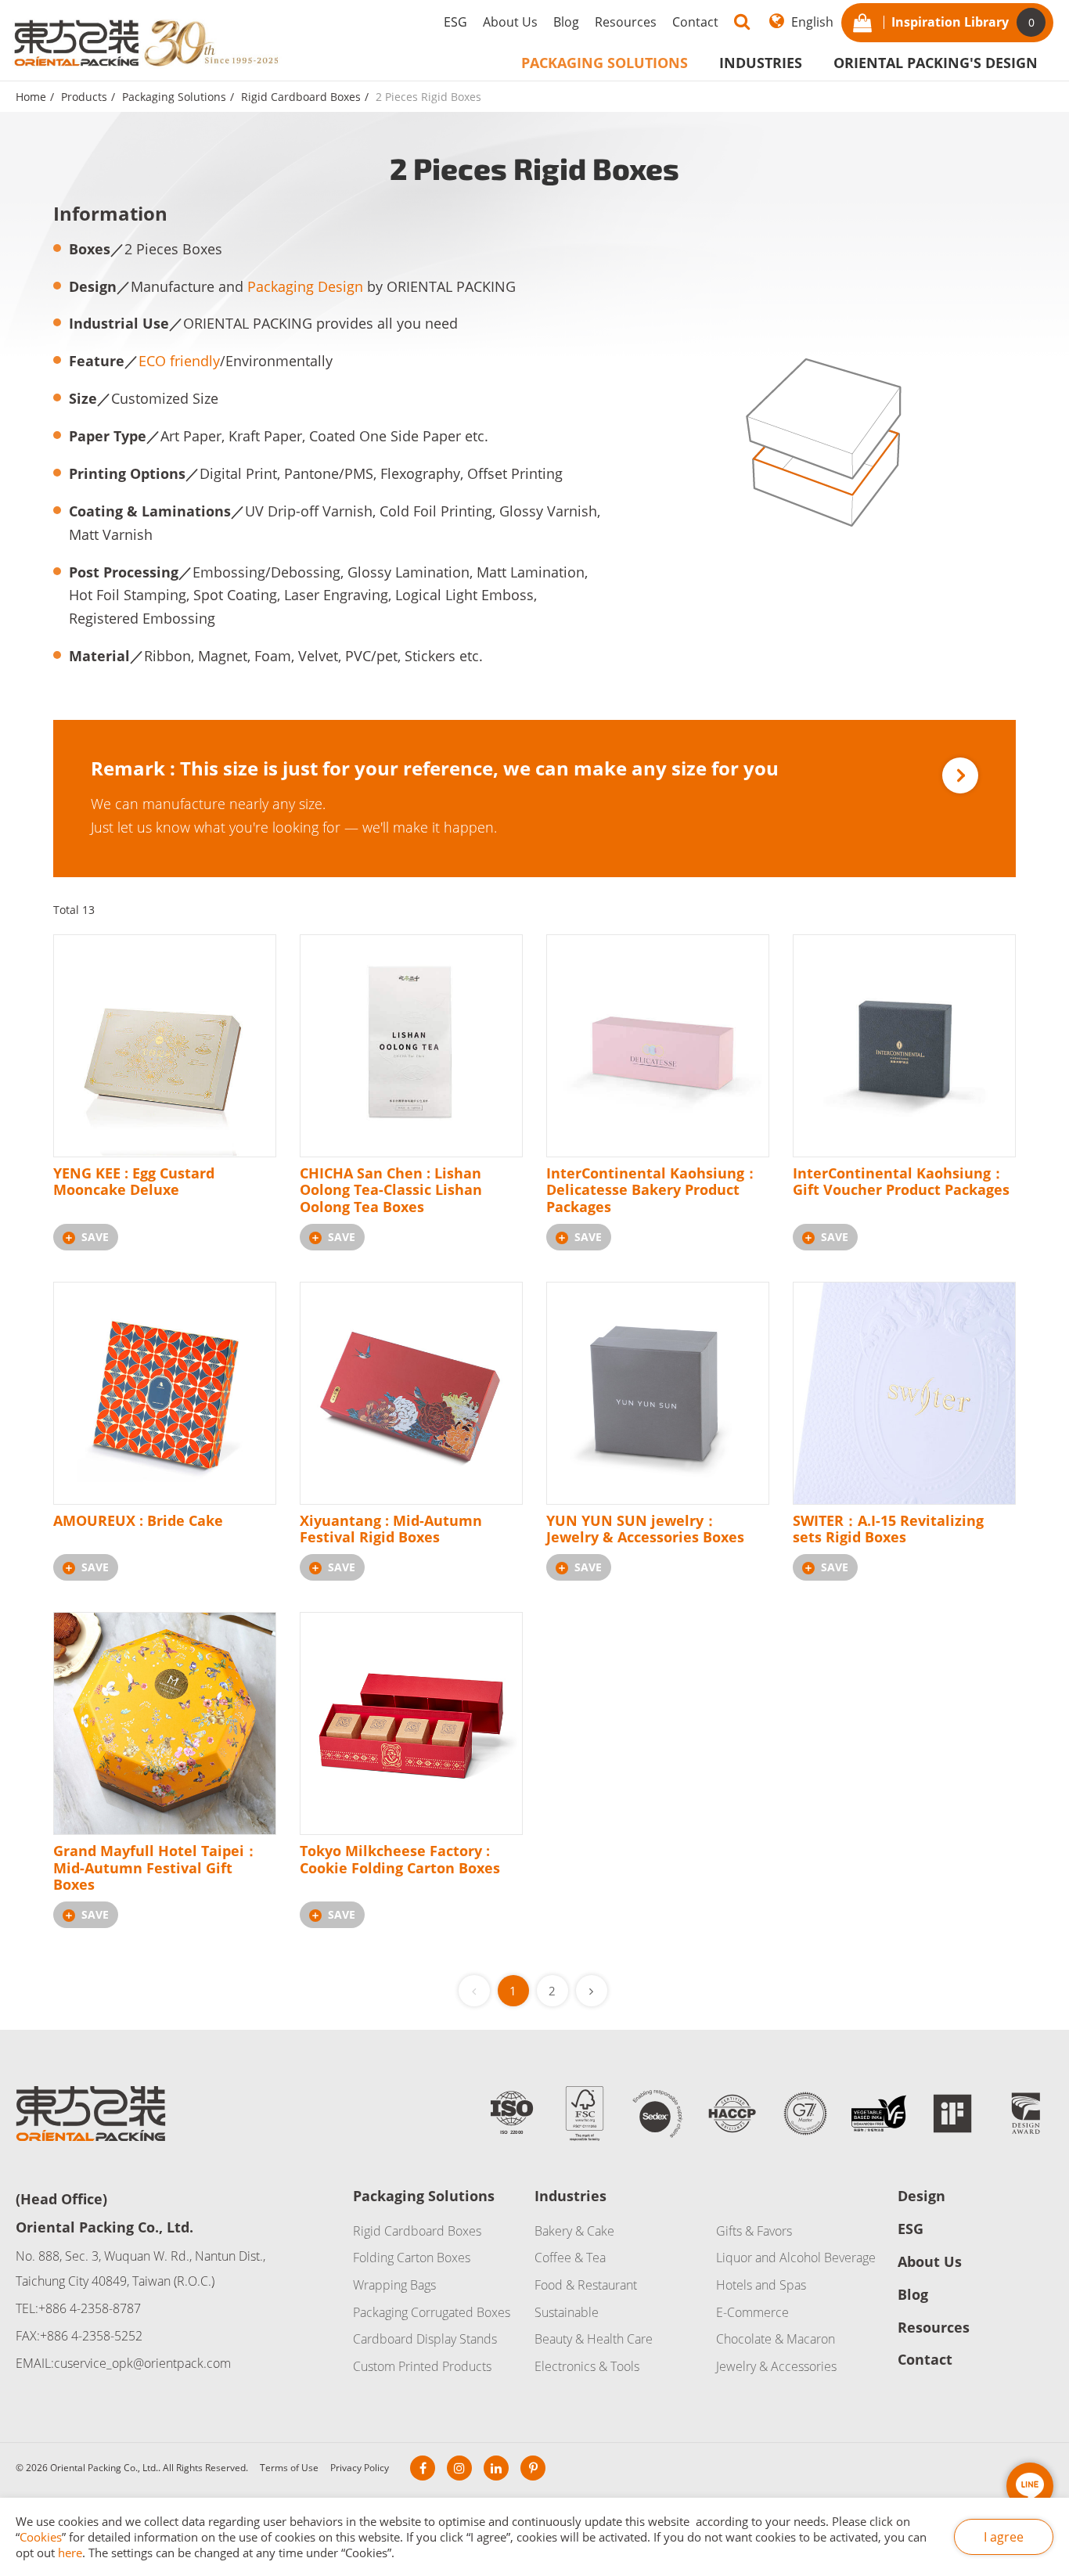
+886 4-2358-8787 (90, 2308)
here (70, 2553)
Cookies (41, 2537)
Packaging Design (305, 286)
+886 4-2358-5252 (91, 2336)
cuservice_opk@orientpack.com (142, 2363)
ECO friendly (179, 361)
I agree (1004, 2537)
